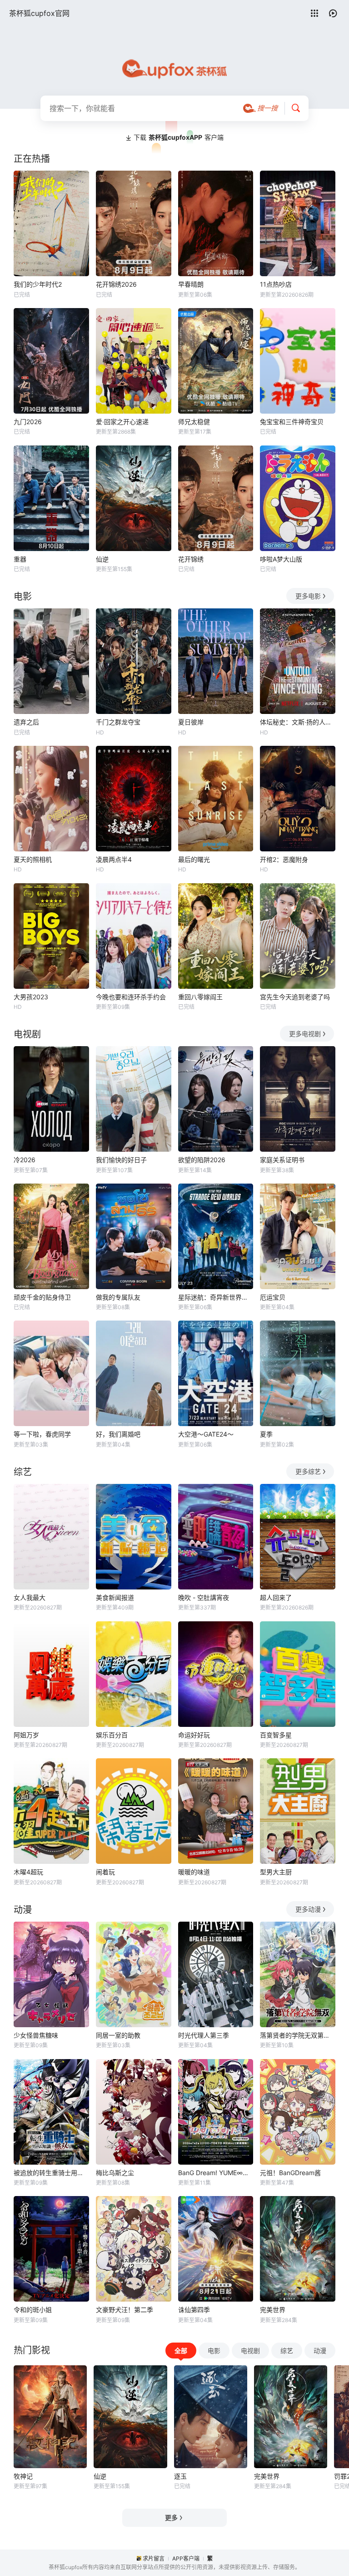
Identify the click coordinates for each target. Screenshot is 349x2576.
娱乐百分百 (112, 1735)
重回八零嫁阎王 (200, 997)
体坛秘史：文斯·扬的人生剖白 (298, 722)
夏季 (266, 1434)
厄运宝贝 (273, 1297)
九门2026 (28, 422)
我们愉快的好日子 (121, 1160)
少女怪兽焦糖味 (36, 2035)
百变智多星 (276, 1735)
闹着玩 (105, 1872)
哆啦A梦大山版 (281, 559)
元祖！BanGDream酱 (290, 2173)
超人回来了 (276, 1597)
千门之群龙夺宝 (118, 722)
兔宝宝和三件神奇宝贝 (292, 422)
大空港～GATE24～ (206, 1434)
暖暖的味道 (194, 1872)
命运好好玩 (194, 1735)
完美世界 (273, 2310)
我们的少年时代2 (38, 284)
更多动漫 (308, 1909)
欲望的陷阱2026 (202, 1160)
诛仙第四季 (194, 2310)
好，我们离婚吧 (118, 1434)
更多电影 (308, 596)
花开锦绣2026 (116, 284)
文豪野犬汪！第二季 (125, 2310)
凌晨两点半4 (114, 859)
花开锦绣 (191, 559)
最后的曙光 (194, 859)
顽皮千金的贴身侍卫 (42, 1297)
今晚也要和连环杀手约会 (131, 997)
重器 (20, 559)
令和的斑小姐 (33, 2310)
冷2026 (25, 1160)
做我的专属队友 (118, 1297)
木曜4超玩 (28, 1872)
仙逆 (102, 559)
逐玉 (180, 2476)
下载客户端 (179, 137)
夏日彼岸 (191, 722)
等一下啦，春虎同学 (42, 1434)
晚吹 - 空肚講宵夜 (204, 1597)
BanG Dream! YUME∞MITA (216, 2173)
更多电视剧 (305, 1034)
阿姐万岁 (26, 1735)
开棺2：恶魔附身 (284, 859)
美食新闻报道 (115, 1597)
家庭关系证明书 (282, 1160)
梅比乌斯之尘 (115, 2173)
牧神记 (23, 2476)
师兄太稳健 (194, 422)
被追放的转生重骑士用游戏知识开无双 (51, 2173)
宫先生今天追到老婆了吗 (295, 997)
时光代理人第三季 (204, 2035)
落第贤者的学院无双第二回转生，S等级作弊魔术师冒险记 (298, 2035)
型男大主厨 (276, 1872)
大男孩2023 (31, 997)
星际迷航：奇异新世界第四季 (216, 1297)
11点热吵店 (276, 284)
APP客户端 (186, 2558)
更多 (171, 2518)
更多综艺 (308, 1471)
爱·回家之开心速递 (122, 422)
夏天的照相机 (33, 859)
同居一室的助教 (118, 2035)
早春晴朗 (191, 284)
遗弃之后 (26, 722)
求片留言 (154, 2558)
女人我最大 (30, 1597)
